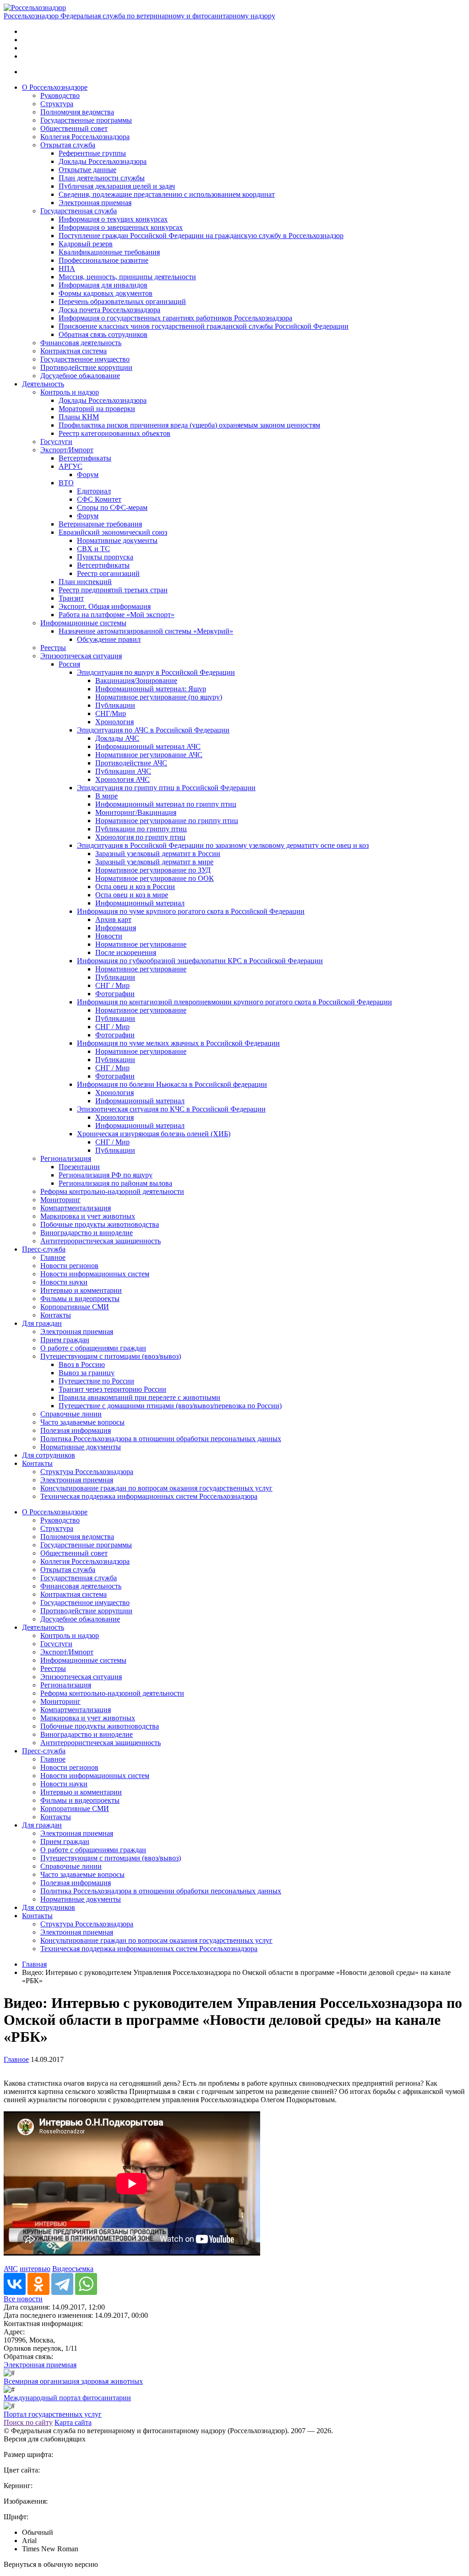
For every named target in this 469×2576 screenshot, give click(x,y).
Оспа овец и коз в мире (132, 895)
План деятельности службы (102, 178)
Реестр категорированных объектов (115, 433)
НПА (67, 268)
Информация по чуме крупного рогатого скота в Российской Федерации (191, 911)
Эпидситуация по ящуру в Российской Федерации (156, 672)
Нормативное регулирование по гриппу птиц (167, 821)
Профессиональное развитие (104, 260)
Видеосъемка (73, 2269)
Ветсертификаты (85, 458)
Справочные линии (71, 1414)
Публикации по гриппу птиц (141, 829)
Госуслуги (56, 442)
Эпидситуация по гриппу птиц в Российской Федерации (166, 788)
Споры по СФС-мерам (112, 507)
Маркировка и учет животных (88, 1216)
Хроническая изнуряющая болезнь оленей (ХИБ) (154, 1134)
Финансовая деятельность (81, 343)
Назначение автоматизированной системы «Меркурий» (146, 631)
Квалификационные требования (109, 252)
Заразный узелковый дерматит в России (158, 854)
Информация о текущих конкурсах (113, 219)
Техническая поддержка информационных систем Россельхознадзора (149, 1496)
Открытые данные (87, 170)
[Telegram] (62, 2284)
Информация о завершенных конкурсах (121, 227)
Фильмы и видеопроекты (80, 1299)
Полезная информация (76, 1430)
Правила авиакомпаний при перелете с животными (139, 1397)
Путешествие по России (96, 1381)
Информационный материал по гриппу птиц (166, 804)
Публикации (115, 705)
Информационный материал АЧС (148, 746)
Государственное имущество (85, 359)
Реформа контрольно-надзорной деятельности (112, 1191)
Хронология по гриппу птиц (140, 837)
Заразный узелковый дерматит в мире (154, 862)
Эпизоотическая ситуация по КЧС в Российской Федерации (171, 1109)
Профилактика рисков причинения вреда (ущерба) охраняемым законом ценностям (189, 425)
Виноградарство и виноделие (87, 1233)
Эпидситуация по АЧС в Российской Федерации (153, 730)
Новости (109, 936)
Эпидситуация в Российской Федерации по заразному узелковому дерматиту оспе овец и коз (223, 845)
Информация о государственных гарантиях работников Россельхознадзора (175, 318)
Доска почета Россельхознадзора (109, 310)
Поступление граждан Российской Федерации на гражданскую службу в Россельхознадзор (201, 236)
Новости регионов (69, 1266)
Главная (34, 1964)
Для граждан (42, 1323)
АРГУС (71, 466)
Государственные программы (86, 120)
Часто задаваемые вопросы (82, 1422)
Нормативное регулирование (141, 944)
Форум (88, 475)
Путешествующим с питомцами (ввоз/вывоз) (111, 1356)
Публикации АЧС (123, 771)
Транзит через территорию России (112, 1389)
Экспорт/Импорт (67, 450)
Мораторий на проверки (97, 409)
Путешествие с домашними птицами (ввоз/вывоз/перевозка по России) (170, 1406)
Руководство (60, 95)
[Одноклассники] (38, 2284)
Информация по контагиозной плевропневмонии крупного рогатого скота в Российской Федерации (234, 1002)
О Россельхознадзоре (55, 87)
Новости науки (64, 1282)
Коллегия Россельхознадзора (85, 137)
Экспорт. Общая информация (105, 606)
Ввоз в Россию (82, 1364)
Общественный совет (74, 128)
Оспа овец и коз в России (135, 887)
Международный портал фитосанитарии (67, 2398)
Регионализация (66, 1158)
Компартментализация (76, 1208)
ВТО (66, 483)
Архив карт (113, 919)
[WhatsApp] (86, 2284)
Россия (69, 664)
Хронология (115, 722)
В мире (106, 796)
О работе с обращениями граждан (93, 1348)
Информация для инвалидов (103, 285)
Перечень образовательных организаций (122, 301)
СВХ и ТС (93, 549)
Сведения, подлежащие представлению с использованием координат (167, 194)
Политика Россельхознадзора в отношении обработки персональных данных (161, 1439)
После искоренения (126, 952)
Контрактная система (74, 351)
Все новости (23, 2299)
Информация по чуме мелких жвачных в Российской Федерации (178, 1043)
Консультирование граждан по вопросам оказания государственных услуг (156, 1488)
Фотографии (115, 994)
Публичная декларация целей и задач (117, 186)
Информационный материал (140, 903)
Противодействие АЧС (131, 763)
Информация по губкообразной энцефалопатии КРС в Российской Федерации (200, 961)
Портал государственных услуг (53, 2414)
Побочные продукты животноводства (100, 1224)
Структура (57, 104)
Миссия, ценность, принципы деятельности (127, 277)
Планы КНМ (79, 417)
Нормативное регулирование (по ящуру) (159, 697)
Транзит (71, 598)
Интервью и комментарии (81, 1290)
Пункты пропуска (105, 557)
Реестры (53, 648)
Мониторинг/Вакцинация (136, 812)
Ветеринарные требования (100, 524)
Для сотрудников (49, 1455)
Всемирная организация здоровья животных (73, 2381)
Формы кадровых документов (106, 293)
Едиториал (94, 491)
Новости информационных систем (95, 1274)
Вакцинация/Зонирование (136, 681)
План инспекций (85, 582)
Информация (116, 928)
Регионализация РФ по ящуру (106, 1175)
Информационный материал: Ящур (151, 689)
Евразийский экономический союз (113, 532)
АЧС (11, 2269)
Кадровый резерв (86, 244)
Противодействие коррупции (86, 367)
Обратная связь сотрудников (103, 334)
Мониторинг (60, 1200)
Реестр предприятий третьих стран (113, 590)
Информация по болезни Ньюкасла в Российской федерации (172, 1084)
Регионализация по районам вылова (115, 1183)
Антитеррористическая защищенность (101, 1241)
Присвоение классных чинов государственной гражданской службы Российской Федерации (204, 326)
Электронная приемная (95, 203)
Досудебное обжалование (80, 376)
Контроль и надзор (70, 392)
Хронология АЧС (123, 779)
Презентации (79, 1167)
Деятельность (43, 384)
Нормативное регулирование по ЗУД (153, 870)
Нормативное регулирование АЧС (149, 755)
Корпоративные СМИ (75, 1307)
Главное (53, 1257)
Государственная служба (79, 211)
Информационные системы (83, 623)
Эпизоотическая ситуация (81, 656)
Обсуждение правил (109, 639)
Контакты (56, 1315)
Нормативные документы (117, 540)
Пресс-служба (44, 1249)
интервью (35, 2269)
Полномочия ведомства (77, 112)
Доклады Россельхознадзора (103, 161)
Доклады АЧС (117, 738)
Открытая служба (68, 145)
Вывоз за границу (87, 1373)
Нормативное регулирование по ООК (155, 878)
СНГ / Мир (112, 985)
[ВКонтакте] (15, 2284)
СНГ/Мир (111, 713)
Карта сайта (73, 2422)
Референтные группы (92, 153)
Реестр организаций (108, 573)
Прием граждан (65, 1340)
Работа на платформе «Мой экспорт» (117, 615)
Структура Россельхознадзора (87, 1472)
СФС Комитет (99, 499)
